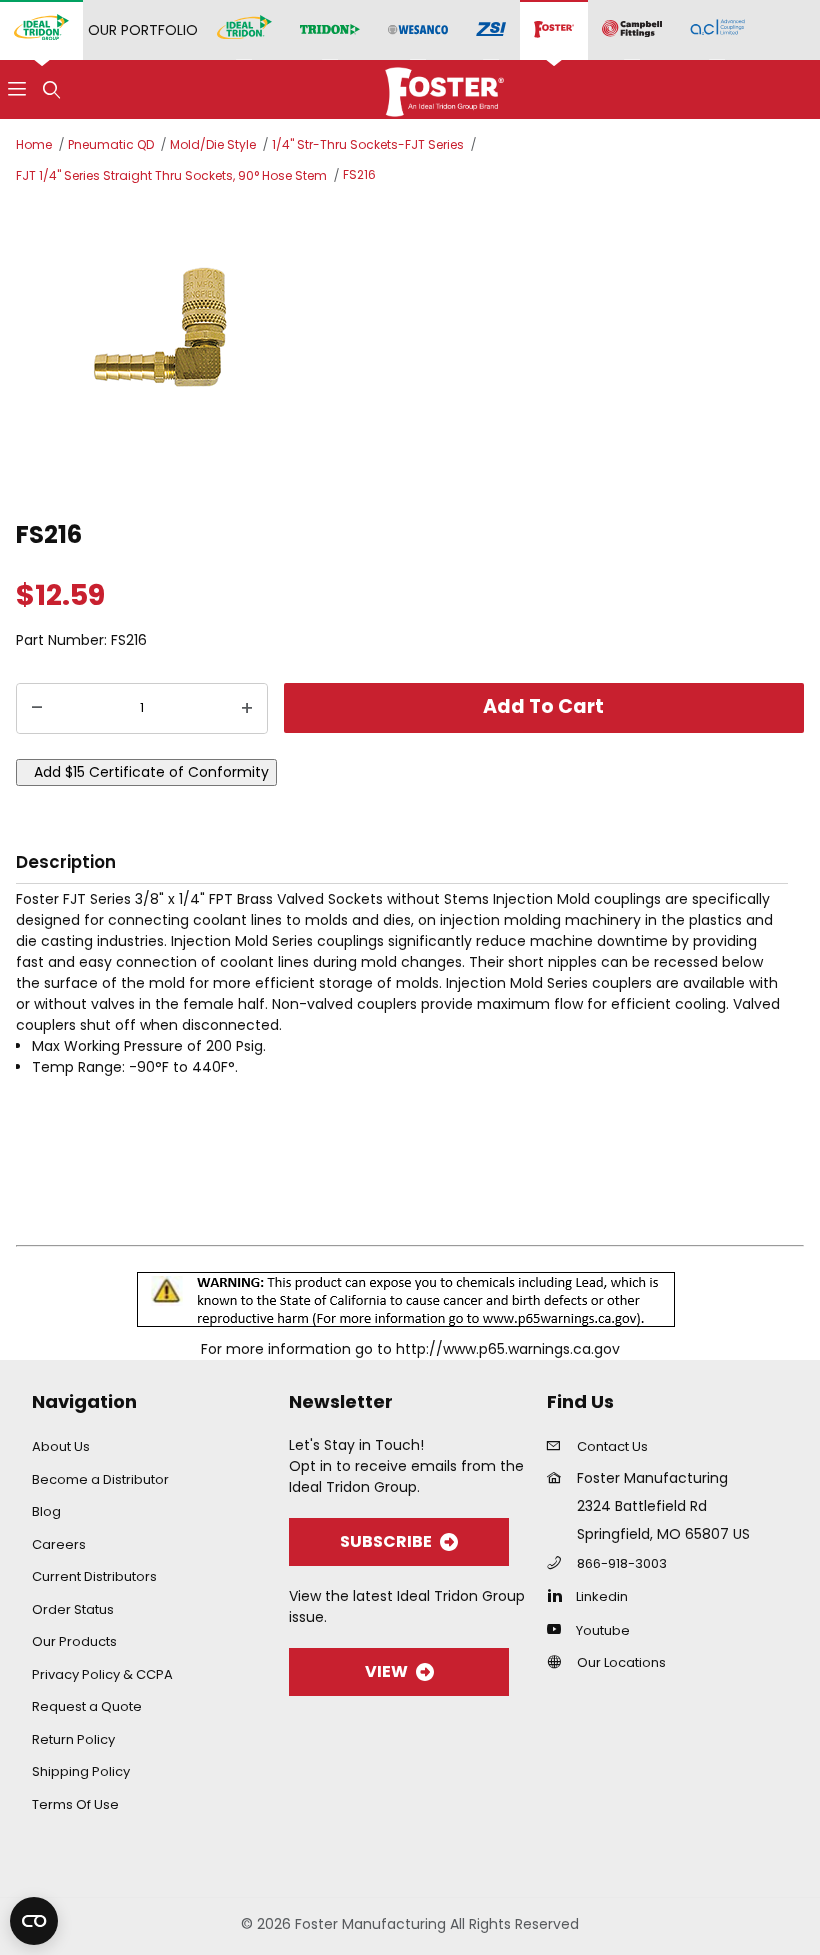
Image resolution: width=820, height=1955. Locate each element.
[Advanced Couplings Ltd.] (717, 30)
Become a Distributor (100, 1479)
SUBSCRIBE (386, 1541)
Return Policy (73, 1739)
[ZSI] (491, 30)
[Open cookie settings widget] (34, 1921)
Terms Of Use (75, 1804)
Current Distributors (94, 1576)
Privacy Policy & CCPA (102, 1674)
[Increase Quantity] (247, 709)
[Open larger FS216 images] (410, 349)
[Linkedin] (559, 1595)
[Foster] (554, 30)
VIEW (386, 1671)
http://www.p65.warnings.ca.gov (508, 1349)
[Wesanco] (418, 30)
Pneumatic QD (111, 144)
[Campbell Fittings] (632, 30)
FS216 (359, 174)
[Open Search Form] (51, 89)
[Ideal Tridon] (244, 30)
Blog (46, 1511)
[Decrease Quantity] (37, 709)
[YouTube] (559, 1629)
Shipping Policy (81, 1771)
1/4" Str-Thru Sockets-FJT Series (368, 144)
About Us (61, 1446)
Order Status (73, 1609)
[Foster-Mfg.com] (444, 88)
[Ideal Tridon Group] (41, 30)
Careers (59, 1544)
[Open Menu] (17, 89)
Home (34, 144)
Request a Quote (87, 1706)
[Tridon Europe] (330, 30)
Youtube (603, 1630)
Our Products (74, 1641)
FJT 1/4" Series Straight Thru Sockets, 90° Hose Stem (171, 175)
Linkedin (602, 1596)
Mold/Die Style (213, 144)
